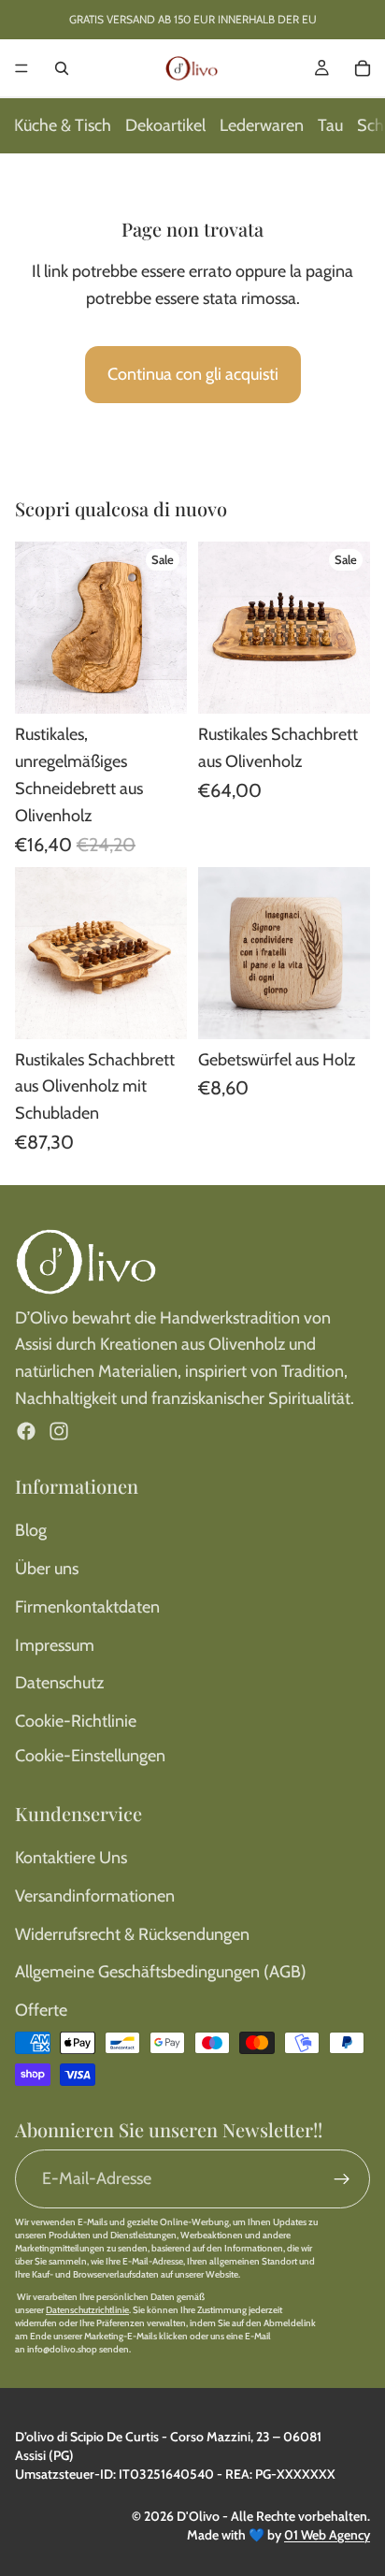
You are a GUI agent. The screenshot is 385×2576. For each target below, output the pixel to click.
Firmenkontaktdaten (87, 1607)
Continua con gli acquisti (193, 374)
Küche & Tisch (63, 125)
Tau (330, 125)
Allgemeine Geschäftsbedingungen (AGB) (161, 1972)
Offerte (41, 2010)
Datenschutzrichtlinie (87, 2310)
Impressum (55, 1645)
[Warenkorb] (363, 68)
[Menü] (21, 68)
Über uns (47, 1569)
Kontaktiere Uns (71, 1858)
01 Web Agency (327, 2535)
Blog (31, 1530)
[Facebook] (26, 1431)
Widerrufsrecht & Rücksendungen (132, 1934)
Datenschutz (59, 1683)
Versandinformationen (95, 1896)
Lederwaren (262, 125)
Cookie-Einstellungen (90, 1756)
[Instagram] (59, 1431)
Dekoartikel (165, 125)
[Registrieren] (342, 2179)
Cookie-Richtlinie (76, 1721)
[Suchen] (62, 68)
